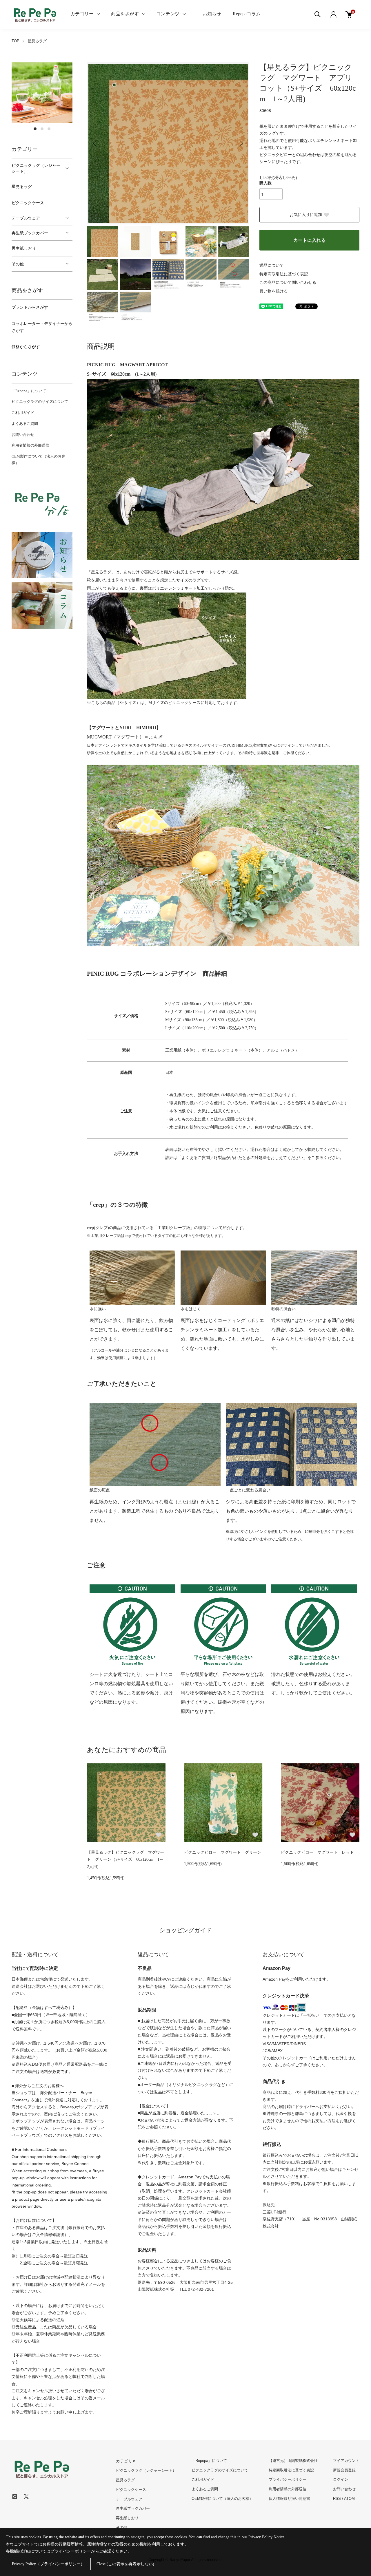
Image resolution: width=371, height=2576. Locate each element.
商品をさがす (125, 14)
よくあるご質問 (25, 424)
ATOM (349, 2499)
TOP (16, 41)
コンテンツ (168, 14)
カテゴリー (82, 14)
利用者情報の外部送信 (30, 445)
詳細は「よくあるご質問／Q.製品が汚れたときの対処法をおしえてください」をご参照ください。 (254, 1158)
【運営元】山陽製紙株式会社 (293, 2461)
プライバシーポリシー (288, 2479)
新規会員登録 (344, 2470)
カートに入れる (310, 240)
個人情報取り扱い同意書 (289, 2499)
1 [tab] (35, 129)
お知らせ (212, 14)
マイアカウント (346, 2461)
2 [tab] (42, 129)
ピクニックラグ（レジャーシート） (36, 168)
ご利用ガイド (23, 413)
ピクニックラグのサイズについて (40, 402)
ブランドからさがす (30, 307)
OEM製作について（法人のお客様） (222, 2499)
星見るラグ (37, 41)
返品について (272, 265)
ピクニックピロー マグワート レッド (317, 1852)
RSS (337, 2499)
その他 (18, 264)
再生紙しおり (24, 248)
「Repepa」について (29, 391)
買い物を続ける (274, 291)
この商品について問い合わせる (288, 283)
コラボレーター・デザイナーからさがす (42, 327)
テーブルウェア (26, 218)
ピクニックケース (28, 203)
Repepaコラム (247, 14)
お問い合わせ (23, 435)
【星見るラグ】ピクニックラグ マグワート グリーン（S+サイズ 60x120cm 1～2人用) (126, 1860)
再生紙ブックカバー (30, 233)
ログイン (341, 2479)
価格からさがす (26, 347)
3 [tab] (49, 129)
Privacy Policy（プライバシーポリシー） (48, 2564)
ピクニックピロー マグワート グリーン (223, 1852)
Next (241, 143)
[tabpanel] (42, 93)
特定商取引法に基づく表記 (284, 274)
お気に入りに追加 (306, 215)
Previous (96, 143)
